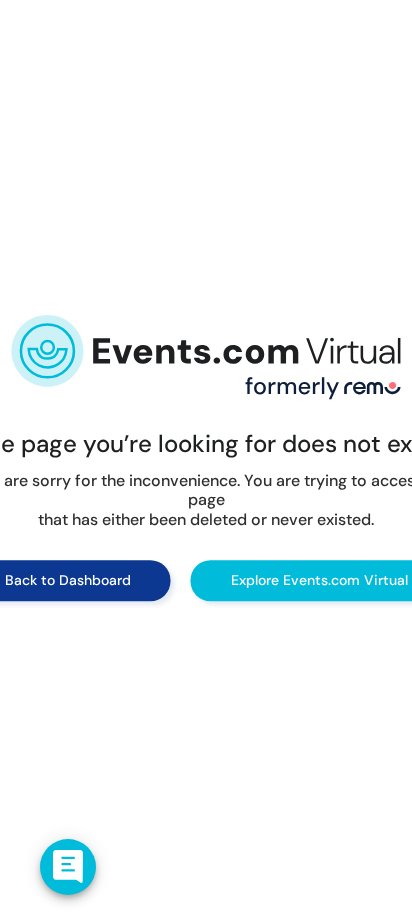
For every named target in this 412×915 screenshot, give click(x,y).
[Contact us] (68, 867)
